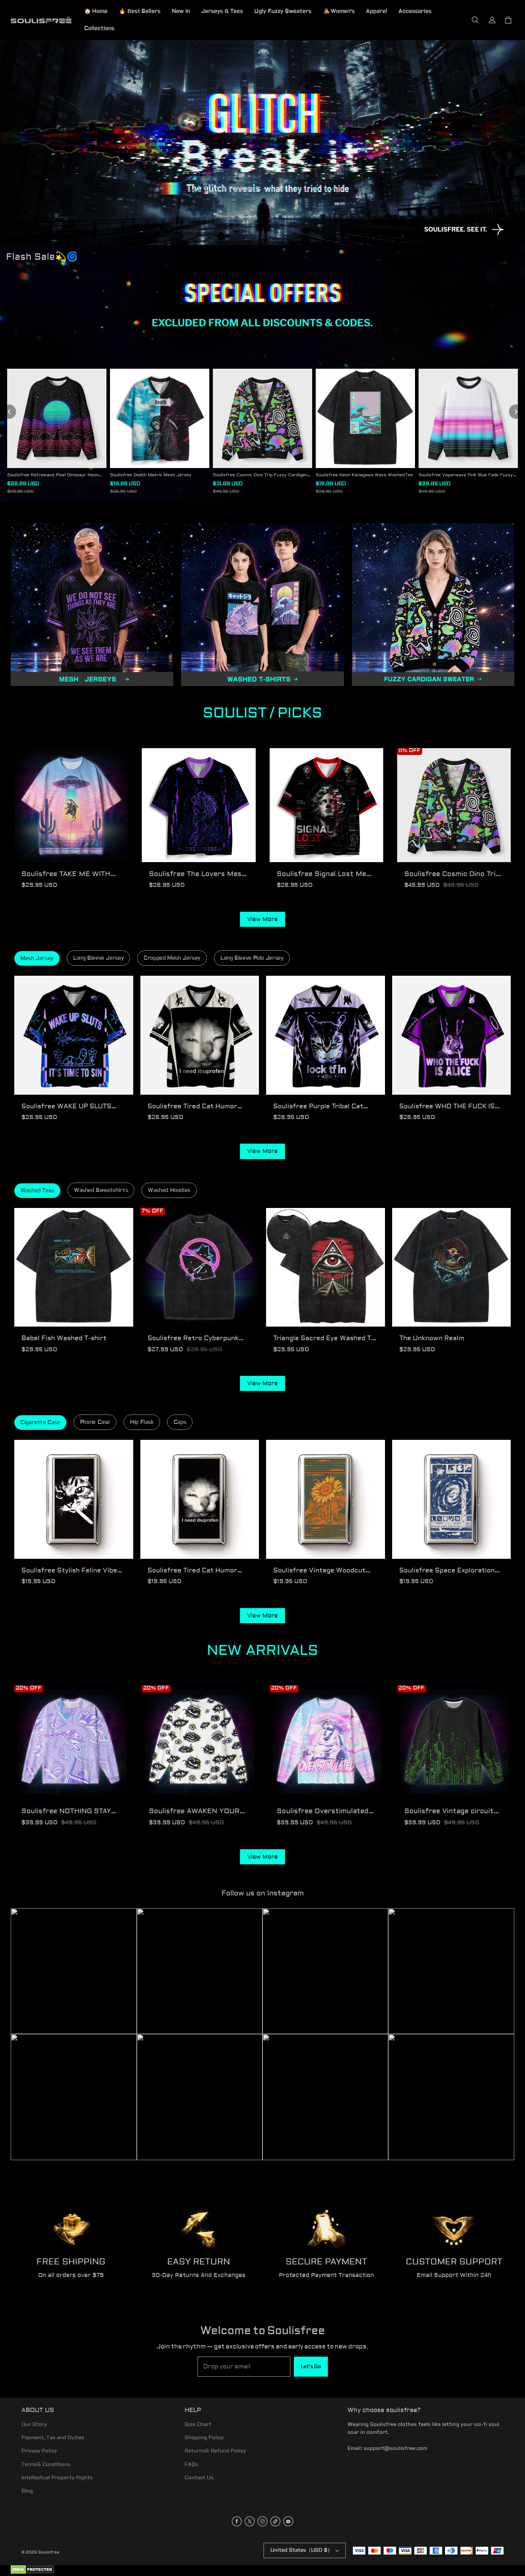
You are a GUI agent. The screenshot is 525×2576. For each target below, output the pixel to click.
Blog (27, 2491)
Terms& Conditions (46, 2465)
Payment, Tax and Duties (53, 2438)
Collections (99, 28)
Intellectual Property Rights (57, 2478)
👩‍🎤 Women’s (339, 11)
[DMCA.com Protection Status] (32, 2573)
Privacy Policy (39, 2451)
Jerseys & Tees (222, 11)
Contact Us (199, 2478)
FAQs (191, 2465)
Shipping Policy (204, 2438)
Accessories (415, 11)
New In (181, 11)
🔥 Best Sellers (140, 11)
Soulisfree (49, 2552)
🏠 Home (96, 11)
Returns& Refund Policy (215, 2451)
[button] (475, 20)
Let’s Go (311, 2367)
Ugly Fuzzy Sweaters (283, 11)
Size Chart (198, 2425)
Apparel (377, 11)
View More (262, 919)
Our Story (34, 2425)
